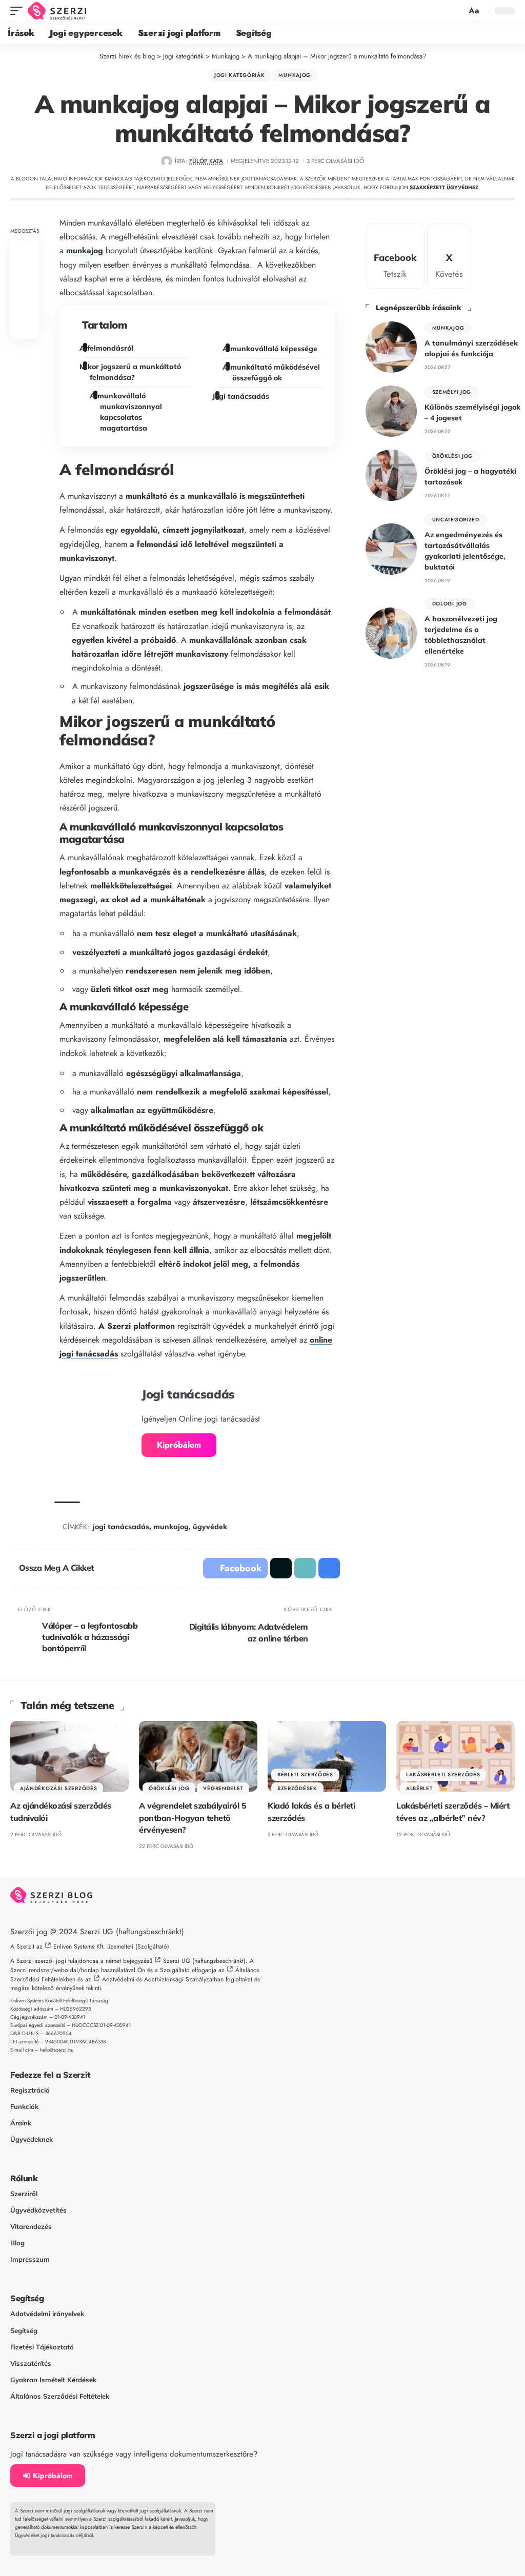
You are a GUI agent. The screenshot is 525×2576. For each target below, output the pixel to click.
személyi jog (452, 392)
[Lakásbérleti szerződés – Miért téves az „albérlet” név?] (456, 1757)
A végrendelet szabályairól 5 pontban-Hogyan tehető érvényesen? (193, 1817)
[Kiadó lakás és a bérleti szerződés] (327, 1757)
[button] (19, 11)
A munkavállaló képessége (271, 349)
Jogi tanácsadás (242, 396)
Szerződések (297, 1788)
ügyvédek (210, 1527)
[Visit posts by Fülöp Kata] (166, 161)
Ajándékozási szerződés (58, 1788)
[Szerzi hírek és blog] (57, 11)
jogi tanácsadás (121, 1527)
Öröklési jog (452, 456)
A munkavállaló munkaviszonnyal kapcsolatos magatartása (128, 412)
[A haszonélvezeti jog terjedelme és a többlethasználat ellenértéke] (391, 633)
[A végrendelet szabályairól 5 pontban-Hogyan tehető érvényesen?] (198, 1757)
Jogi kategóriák (240, 75)
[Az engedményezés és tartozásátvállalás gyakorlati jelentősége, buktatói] (391, 549)
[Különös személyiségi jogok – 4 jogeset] (391, 411)
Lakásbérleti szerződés (443, 1774)
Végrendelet (223, 1788)
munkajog (85, 250)
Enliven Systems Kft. (79, 1946)
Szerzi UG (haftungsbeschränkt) (132, 1932)
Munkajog (295, 75)
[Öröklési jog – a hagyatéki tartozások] (391, 475)
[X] (449, 256)
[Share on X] (25, 277)
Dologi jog (450, 604)
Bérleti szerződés (305, 1774)
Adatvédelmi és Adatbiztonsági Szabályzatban (163, 1979)
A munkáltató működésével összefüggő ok (272, 372)
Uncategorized (456, 520)
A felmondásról (108, 348)
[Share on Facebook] (25, 253)
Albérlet (419, 1788)
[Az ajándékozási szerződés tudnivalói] (69, 1757)
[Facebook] (395, 256)
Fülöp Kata (206, 161)
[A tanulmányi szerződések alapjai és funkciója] (391, 347)
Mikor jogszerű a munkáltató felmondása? (132, 372)
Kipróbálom (179, 1445)
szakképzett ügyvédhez (444, 187)
